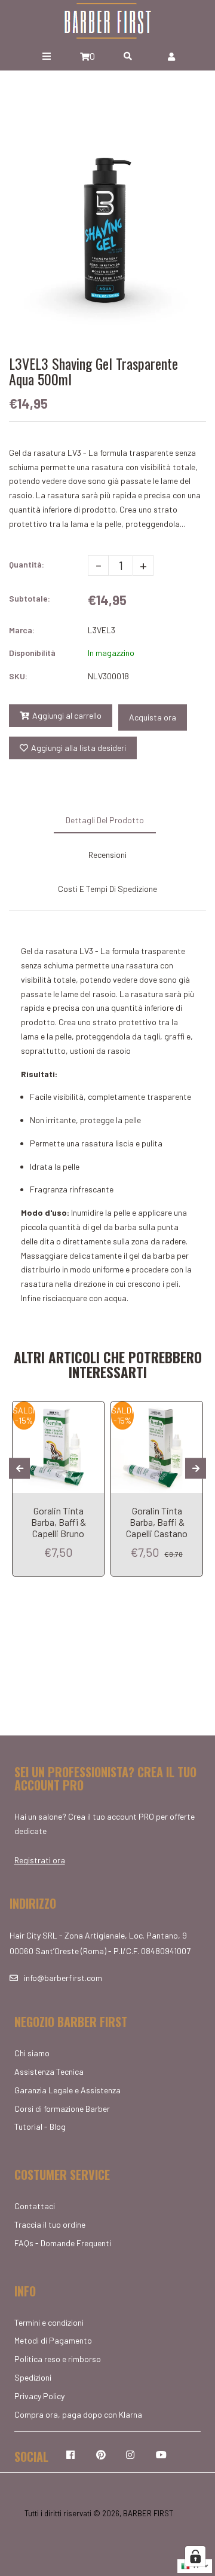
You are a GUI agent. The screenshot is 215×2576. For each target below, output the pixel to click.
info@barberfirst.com (63, 1978)
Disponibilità (32, 653)
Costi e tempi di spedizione (107, 889)
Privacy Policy (39, 2396)
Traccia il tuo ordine (50, 2224)
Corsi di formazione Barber (62, 2109)
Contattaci (35, 2206)
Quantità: (27, 564)
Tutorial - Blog (40, 2126)
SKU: (18, 676)
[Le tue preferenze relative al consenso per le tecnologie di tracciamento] (195, 2556)
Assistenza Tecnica (49, 2071)
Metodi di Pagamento (53, 2340)
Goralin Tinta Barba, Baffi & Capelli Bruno (59, 1522)
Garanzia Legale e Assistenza (67, 2090)
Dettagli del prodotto (105, 820)
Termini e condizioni (49, 2322)
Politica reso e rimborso (58, 2359)
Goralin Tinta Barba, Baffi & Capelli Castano (157, 1522)
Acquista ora (153, 717)
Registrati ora (40, 1860)
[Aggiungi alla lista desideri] (90, 1412)
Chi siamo (32, 2053)
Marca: (22, 630)
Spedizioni (33, 2377)
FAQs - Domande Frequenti (63, 2243)
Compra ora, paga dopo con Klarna (78, 2414)
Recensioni (107, 855)
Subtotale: (30, 598)
